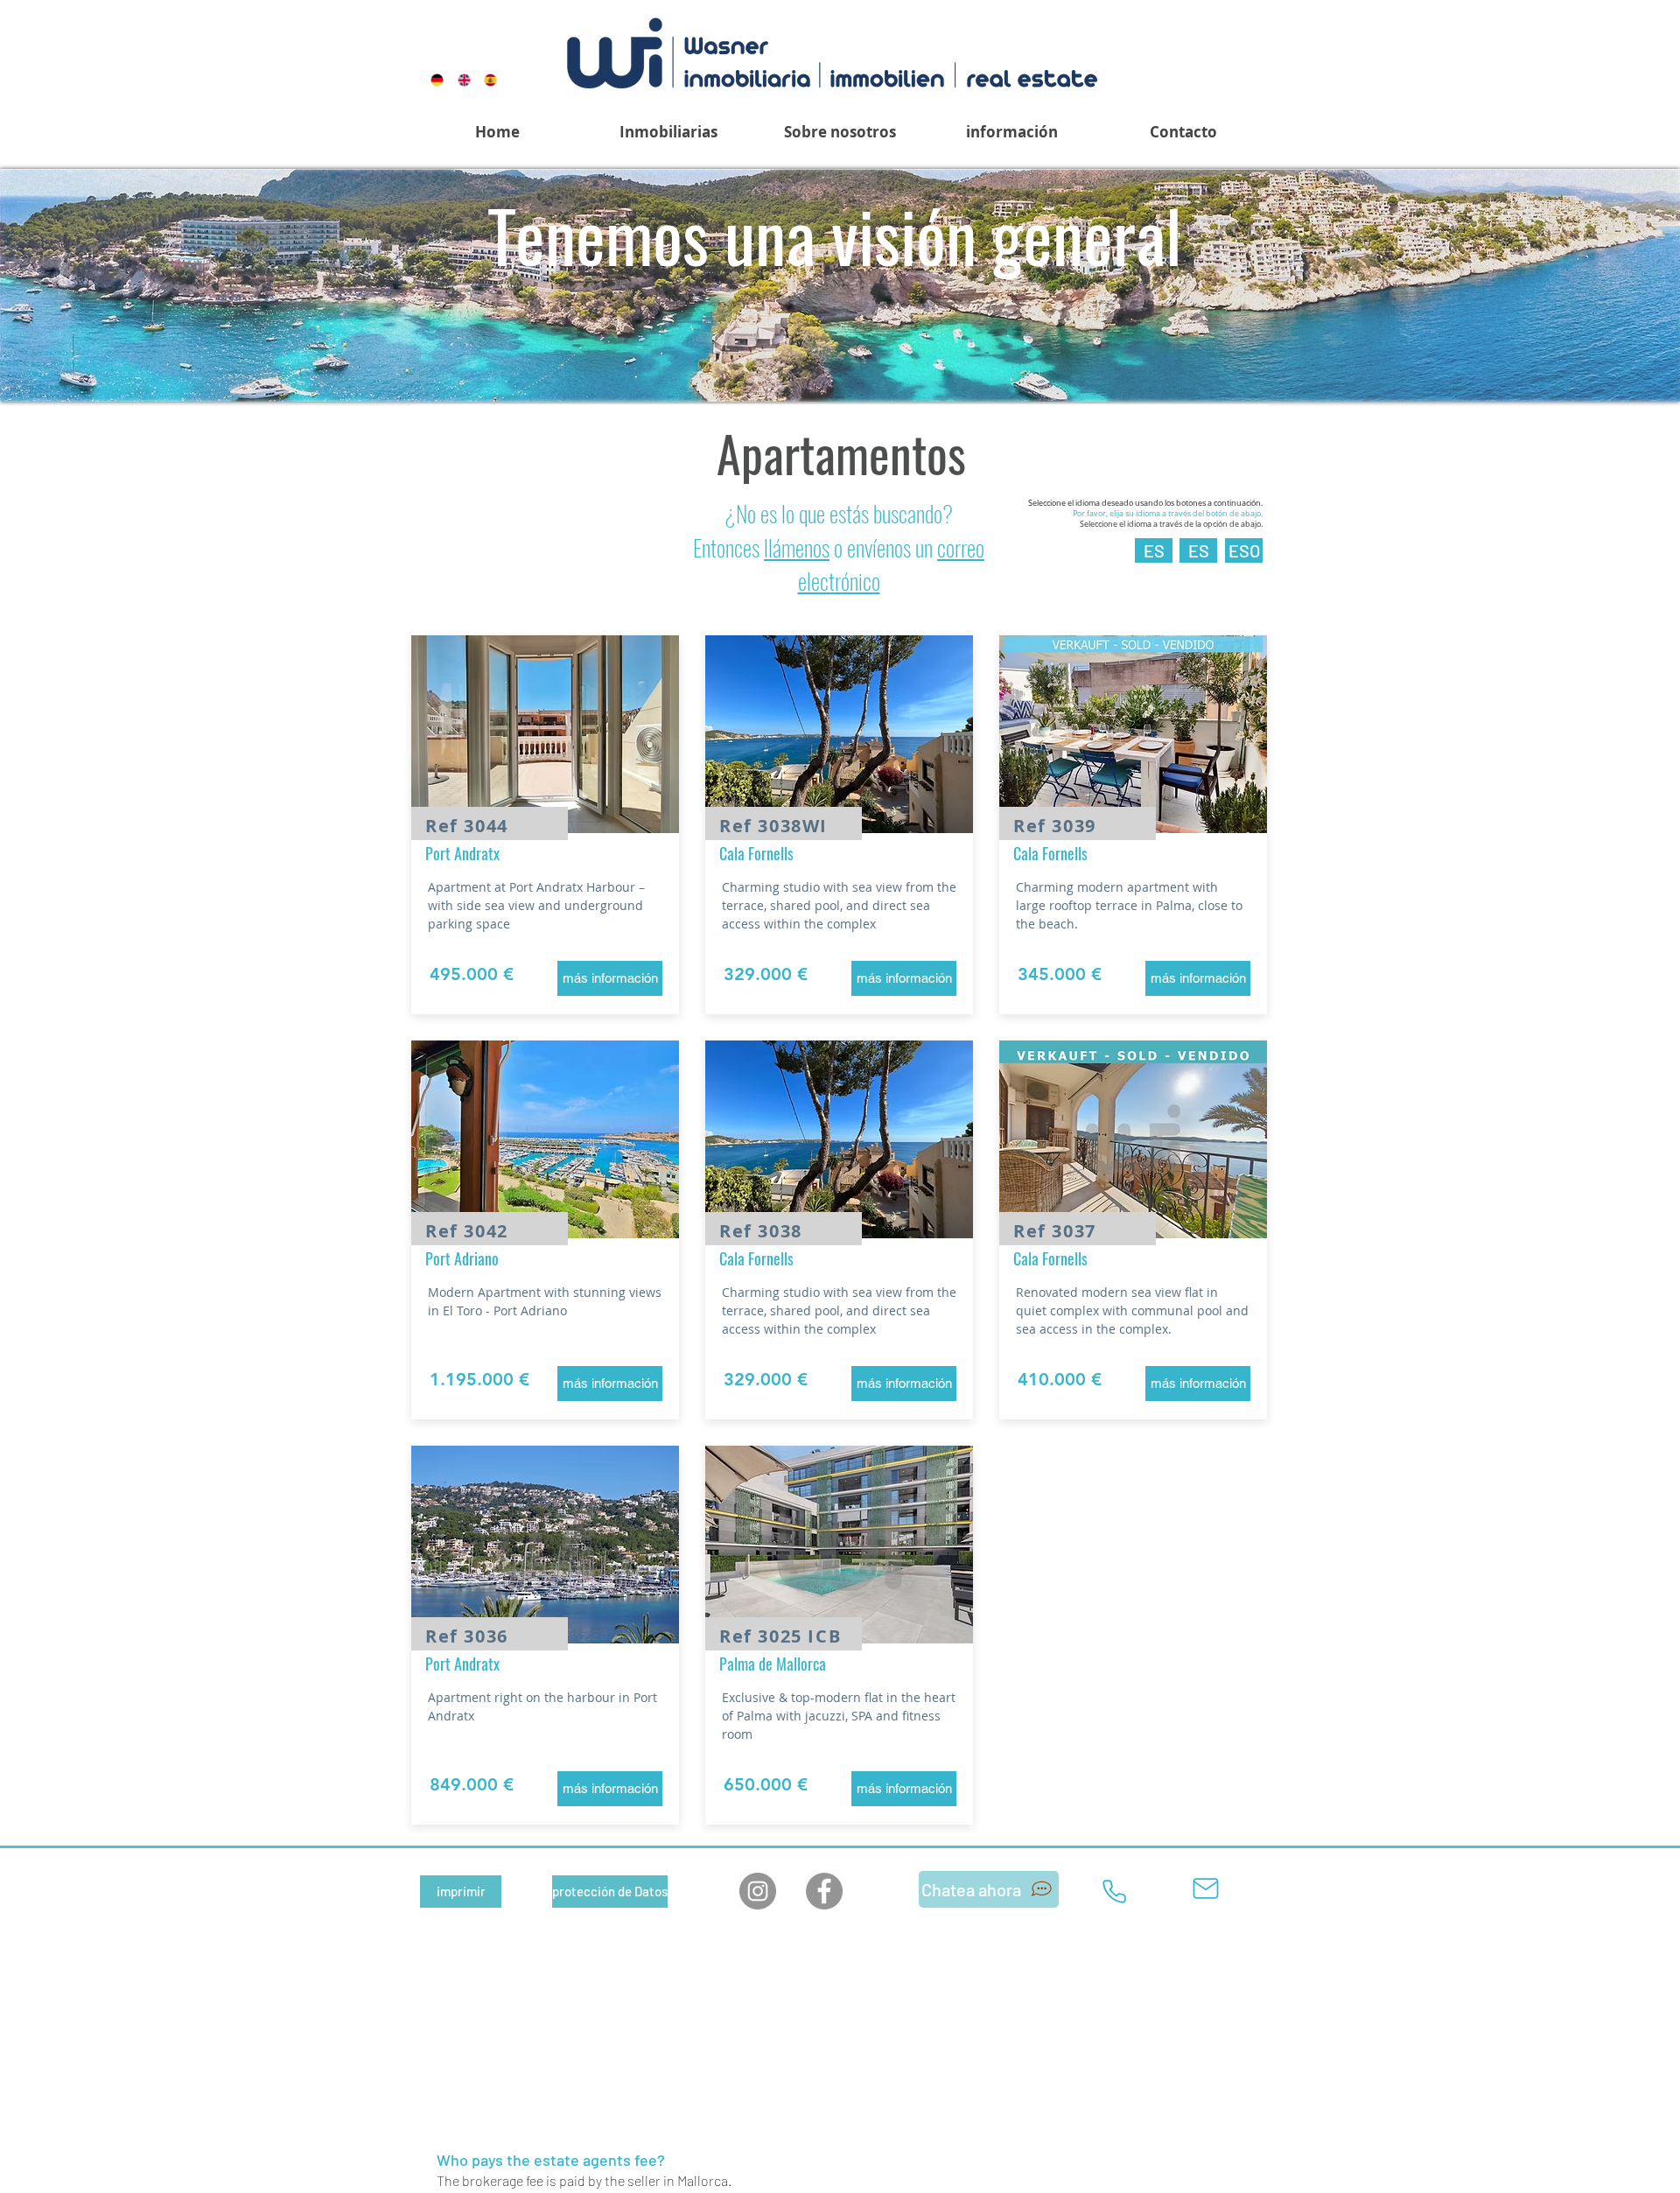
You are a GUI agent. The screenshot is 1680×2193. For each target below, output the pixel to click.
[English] (458, 80)
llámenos (797, 547)
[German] (431, 80)
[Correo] (1206, 1889)
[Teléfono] (1114, 1892)
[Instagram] (758, 1891)
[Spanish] (484, 80)
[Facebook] (824, 1891)
